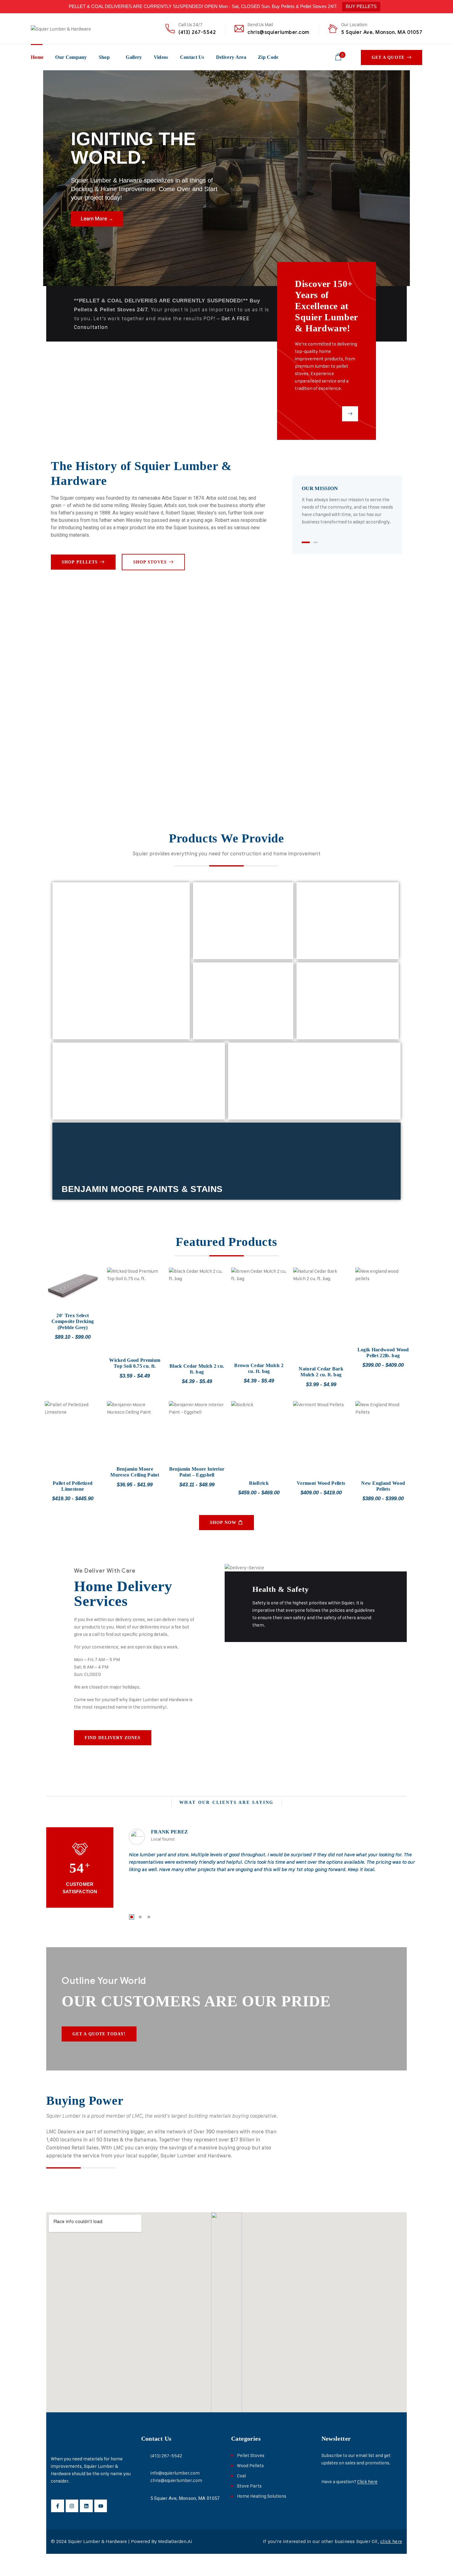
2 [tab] (316, 542)
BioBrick (259, 1483)
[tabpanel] (347, 505)
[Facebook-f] (58, 2506)
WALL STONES (337, 1029)
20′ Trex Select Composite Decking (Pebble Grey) (73, 1321)
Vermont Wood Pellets (321, 1483)
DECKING (82, 1109)
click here (391, 2541)
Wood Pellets (250, 2465)
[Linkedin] (86, 2506)
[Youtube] (101, 2506)
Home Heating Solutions (262, 2496)
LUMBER (324, 949)
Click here (367, 2482)
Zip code (268, 57)
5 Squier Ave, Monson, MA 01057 (382, 32)
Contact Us (192, 57)
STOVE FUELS (233, 1029)
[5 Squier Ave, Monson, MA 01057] (144, 2498)
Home (37, 57)
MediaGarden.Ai (175, 2541)
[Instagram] (72, 2506)
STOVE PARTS (233, 949)
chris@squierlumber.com (278, 32)
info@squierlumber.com (175, 2473)
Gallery (134, 57)
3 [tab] (149, 1917)
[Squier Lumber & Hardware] (61, 29)
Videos (161, 57)
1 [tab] (306, 542)
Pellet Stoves (251, 2455)
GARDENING (264, 1109)
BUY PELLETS (361, 6)
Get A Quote (388, 57)
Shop (104, 57)
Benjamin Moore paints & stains (142, 1189)
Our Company (71, 57)
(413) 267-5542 (197, 32)
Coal (241, 2476)
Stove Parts (249, 2486)
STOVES (80, 1026)
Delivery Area (231, 57)
